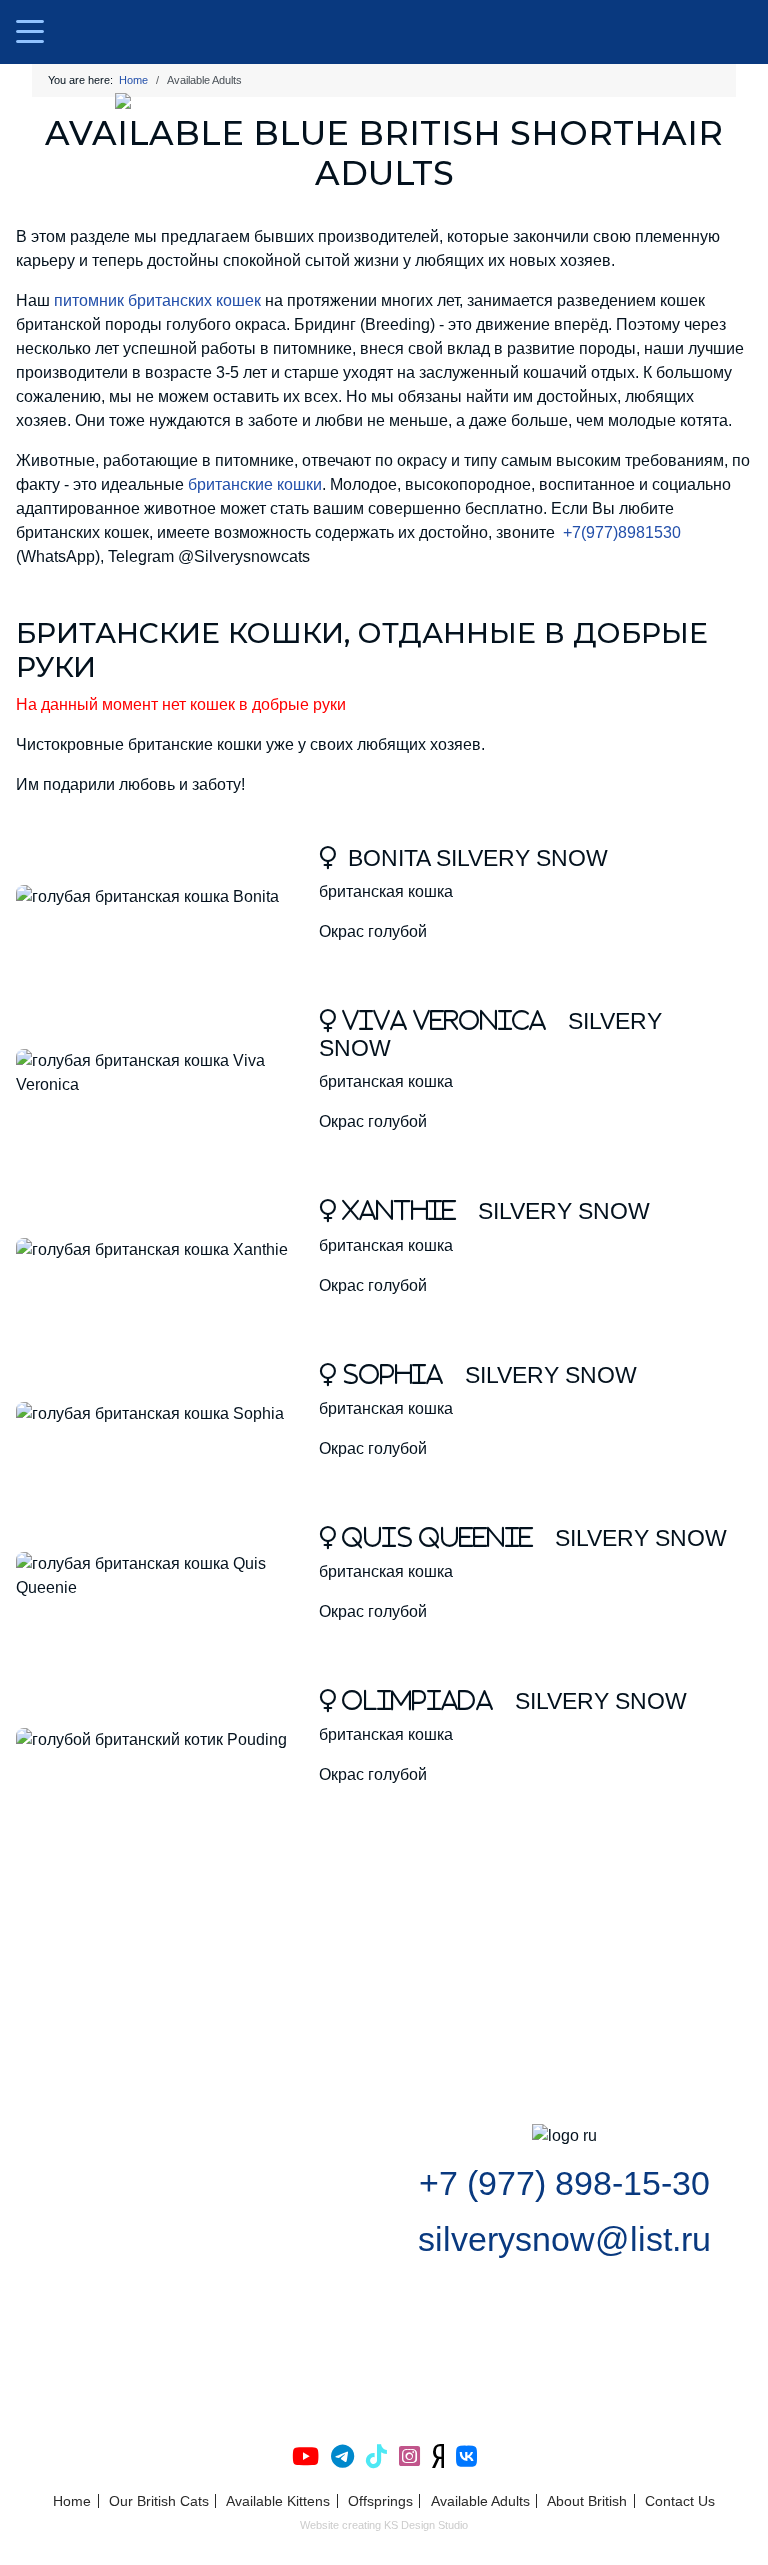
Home (72, 2501)
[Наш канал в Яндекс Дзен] (434, 2456)
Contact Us (680, 2501)
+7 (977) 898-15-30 (564, 2183)
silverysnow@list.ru (564, 2239)
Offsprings (380, 2501)
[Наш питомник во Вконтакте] (462, 2456)
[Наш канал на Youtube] (305, 2456)
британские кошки (255, 484)
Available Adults (480, 2501)
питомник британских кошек (157, 300)
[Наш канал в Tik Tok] (372, 2456)
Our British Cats (159, 2501)
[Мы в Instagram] (405, 2456)
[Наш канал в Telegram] (338, 2456)
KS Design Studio (426, 2525)
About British (587, 2501)
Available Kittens (278, 2501)
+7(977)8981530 (622, 532)
